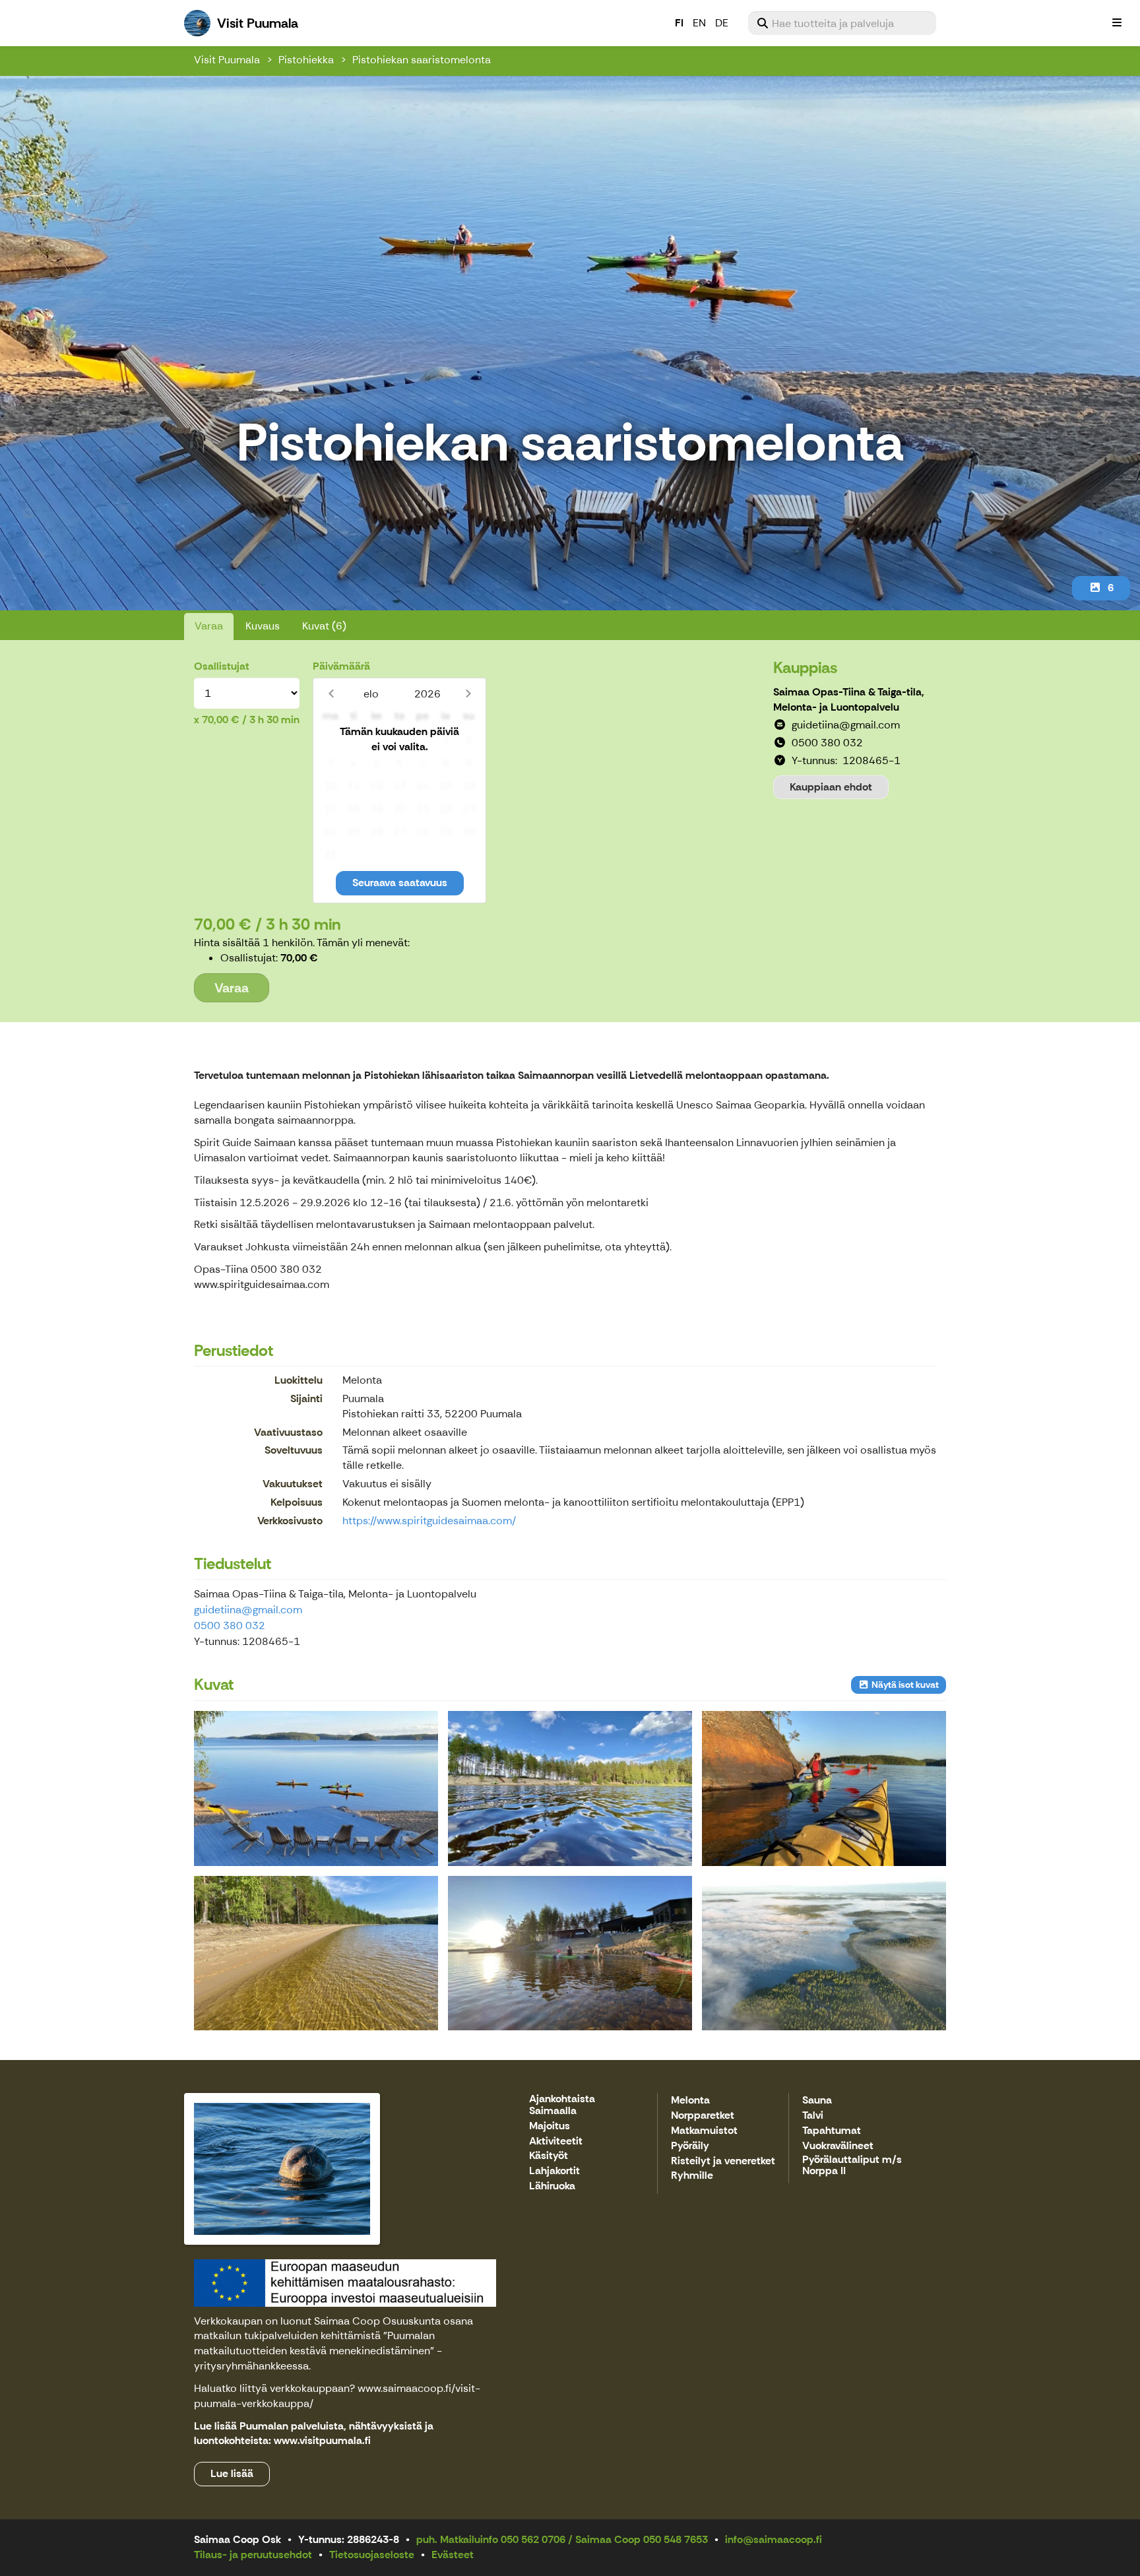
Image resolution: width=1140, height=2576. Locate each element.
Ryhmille (692, 2176)
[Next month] (468, 694)
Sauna (817, 2101)
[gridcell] (330, 740)
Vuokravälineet (838, 2146)
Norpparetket (703, 2116)
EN (699, 23)
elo (371, 694)
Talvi (813, 2116)
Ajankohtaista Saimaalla (562, 2105)
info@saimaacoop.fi (774, 2539)
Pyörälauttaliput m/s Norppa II (852, 2166)
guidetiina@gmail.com (248, 1610)
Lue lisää (232, 2473)
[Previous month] (331, 694)
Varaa (209, 626)
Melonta (690, 2101)
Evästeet (453, 2555)
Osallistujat (222, 666)
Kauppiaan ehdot (831, 787)
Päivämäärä (341, 666)
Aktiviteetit (556, 2141)
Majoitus (550, 2126)
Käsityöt (549, 2156)
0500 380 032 (230, 1626)
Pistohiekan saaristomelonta (422, 60)
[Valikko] (1117, 23)
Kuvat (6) (324, 626)
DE (722, 23)
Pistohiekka (306, 60)
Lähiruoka (552, 2186)
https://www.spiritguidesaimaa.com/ (429, 1521)
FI (679, 23)
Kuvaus (263, 626)
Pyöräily (690, 2146)
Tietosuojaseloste (372, 2555)
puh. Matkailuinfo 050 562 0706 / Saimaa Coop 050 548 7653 (562, 2539)
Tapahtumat (832, 2131)
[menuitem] (842, 23)
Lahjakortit (554, 2171)
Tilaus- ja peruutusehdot (253, 2555)
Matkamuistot (704, 2131)
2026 (427, 694)
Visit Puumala (227, 60)
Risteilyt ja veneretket (723, 2161)
